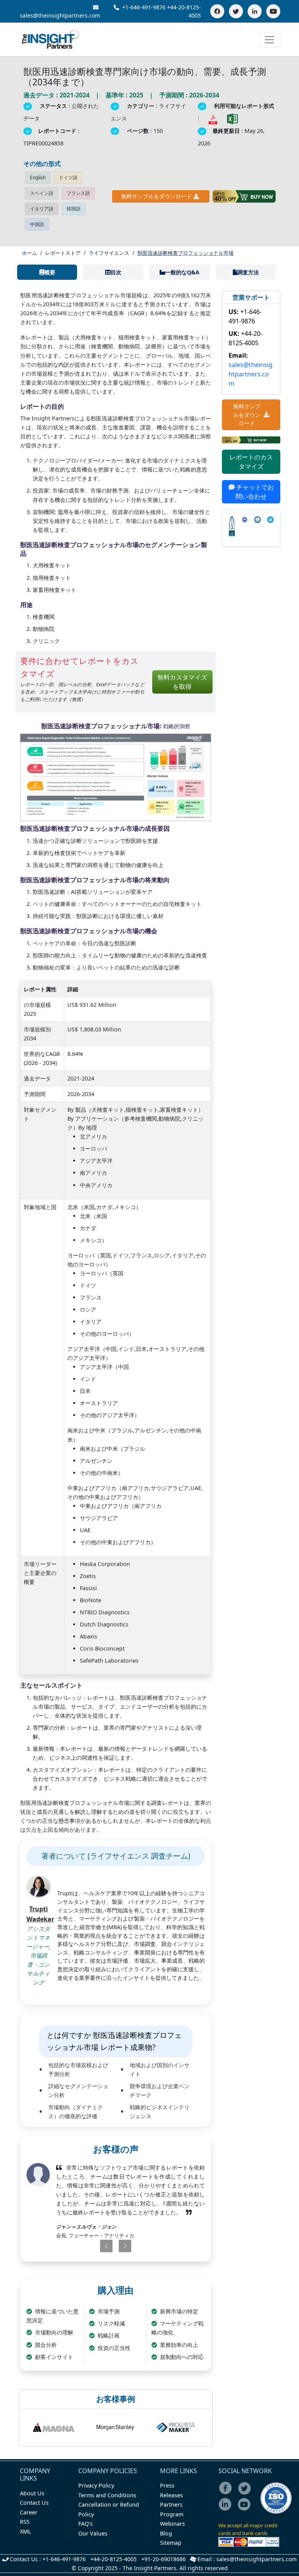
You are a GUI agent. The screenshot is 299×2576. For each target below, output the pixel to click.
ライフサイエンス (109, 253)
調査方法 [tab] (248, 272)
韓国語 (74, 209)
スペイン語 (42, 193)
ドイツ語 (68, 177)
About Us (32, 2493)
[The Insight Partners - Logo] (51, 40)
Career (29, 2512)
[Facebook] (217, 11)
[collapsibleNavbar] (269, 40)
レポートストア (63, 253)
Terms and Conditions (107, 2495)
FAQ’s (85, 2524)
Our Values (93, 2533)
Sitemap (171, 2543)
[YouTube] (273, 11)
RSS (25, 2522)
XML (26, 2531)
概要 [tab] (50, 272)
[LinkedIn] (255, 11)
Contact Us (34, 2503)
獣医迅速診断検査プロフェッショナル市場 (186, 253)
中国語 (37, 224)
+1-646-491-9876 (144, 7)
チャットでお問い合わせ (254, 492)
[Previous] (99, 2246)
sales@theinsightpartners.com (251, 374)
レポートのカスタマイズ (251, 462)
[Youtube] (246, 2510)
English (38, 177)
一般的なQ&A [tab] (182, 272)
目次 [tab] (116, 272)
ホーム (29, 253)
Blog (166, 2533)
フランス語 (78, 193)
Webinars (172, 2524)
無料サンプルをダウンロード (157, 196)
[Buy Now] (244, 196)
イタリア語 (42, 209)
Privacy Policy (96, 2485)
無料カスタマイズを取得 (182, 682)
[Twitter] (236, 11)
